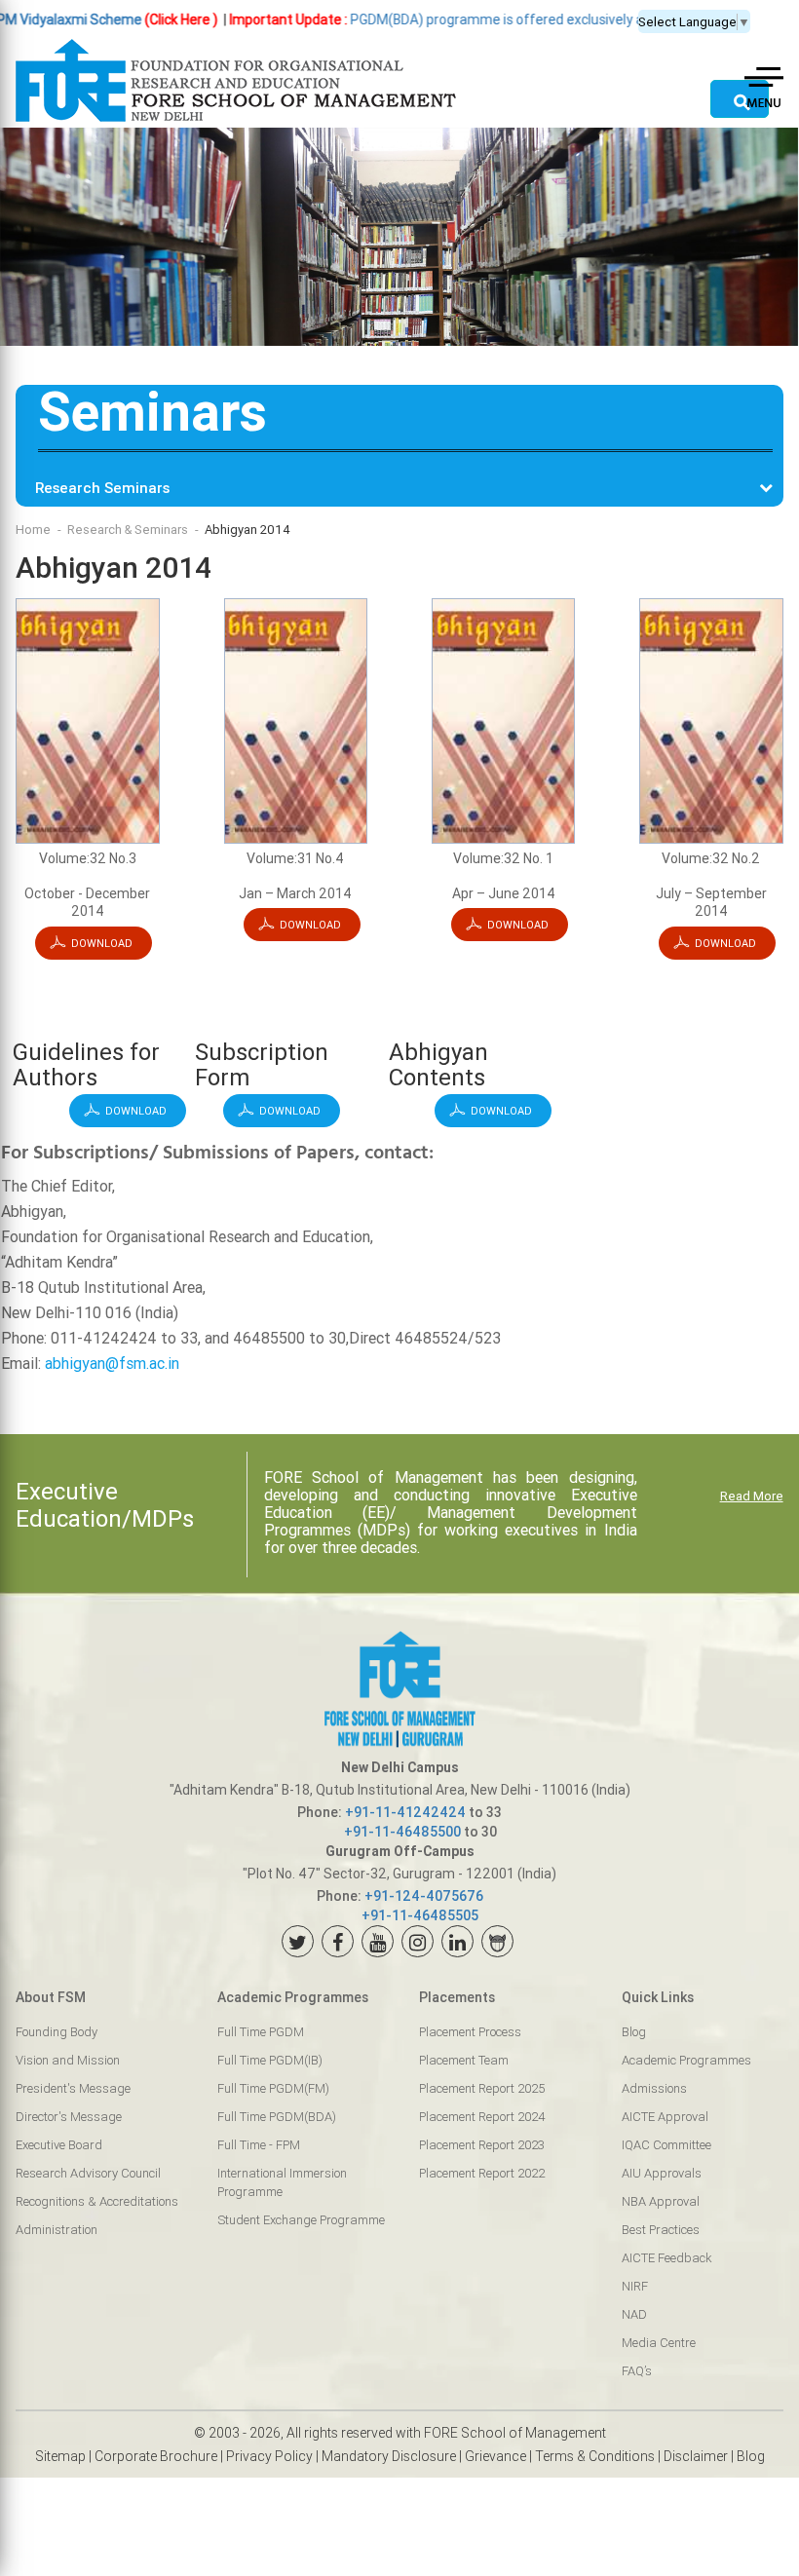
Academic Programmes (686, 2060)
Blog (634, 2032)
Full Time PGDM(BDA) (277, 2117)
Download (102, 943)
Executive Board (59, 2145)
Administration (57, 2230)
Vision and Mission (68, 2060)
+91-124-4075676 (424, 1896)
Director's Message (69, 2117)
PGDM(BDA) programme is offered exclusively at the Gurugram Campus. (457, 19)
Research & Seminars (128, 530)
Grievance (495, 2456)
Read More (752, 1496)
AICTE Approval (665, 2117)
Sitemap (60, 2456)
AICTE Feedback (666, 2258)
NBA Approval (661, 2201)
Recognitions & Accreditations (97, 2201)
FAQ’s (637, 2371)
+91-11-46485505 (420, 1915)
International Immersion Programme (282, 2182)
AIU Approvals (662, 2173)
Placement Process (470, 2032)
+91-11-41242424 (405, 1812)
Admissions (654, 2088)
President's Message (73, 2088)
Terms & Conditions (595, 2456)
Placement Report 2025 (482, 2088)
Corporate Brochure (156, 2456)
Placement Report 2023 (482, 2145)
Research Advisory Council (88, 2173)
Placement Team (464, 2060)
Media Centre (659, 2343)
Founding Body (57, 2032)
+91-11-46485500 (402, 1832)
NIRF (635, 2286)
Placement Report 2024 (482, 2117)
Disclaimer (696, 2456)
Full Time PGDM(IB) (270, 2060)
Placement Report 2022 (482, 2173)
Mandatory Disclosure (389, 2456)
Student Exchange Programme (301, 2220)
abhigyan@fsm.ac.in (112, 1363)
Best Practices (661, 2230)
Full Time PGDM (261, 2032)
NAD (634, 2314)
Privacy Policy (269, 2456)
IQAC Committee (666, 2145)
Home (33, 530)
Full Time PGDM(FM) (273, 2088)
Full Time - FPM (259, 2145)
